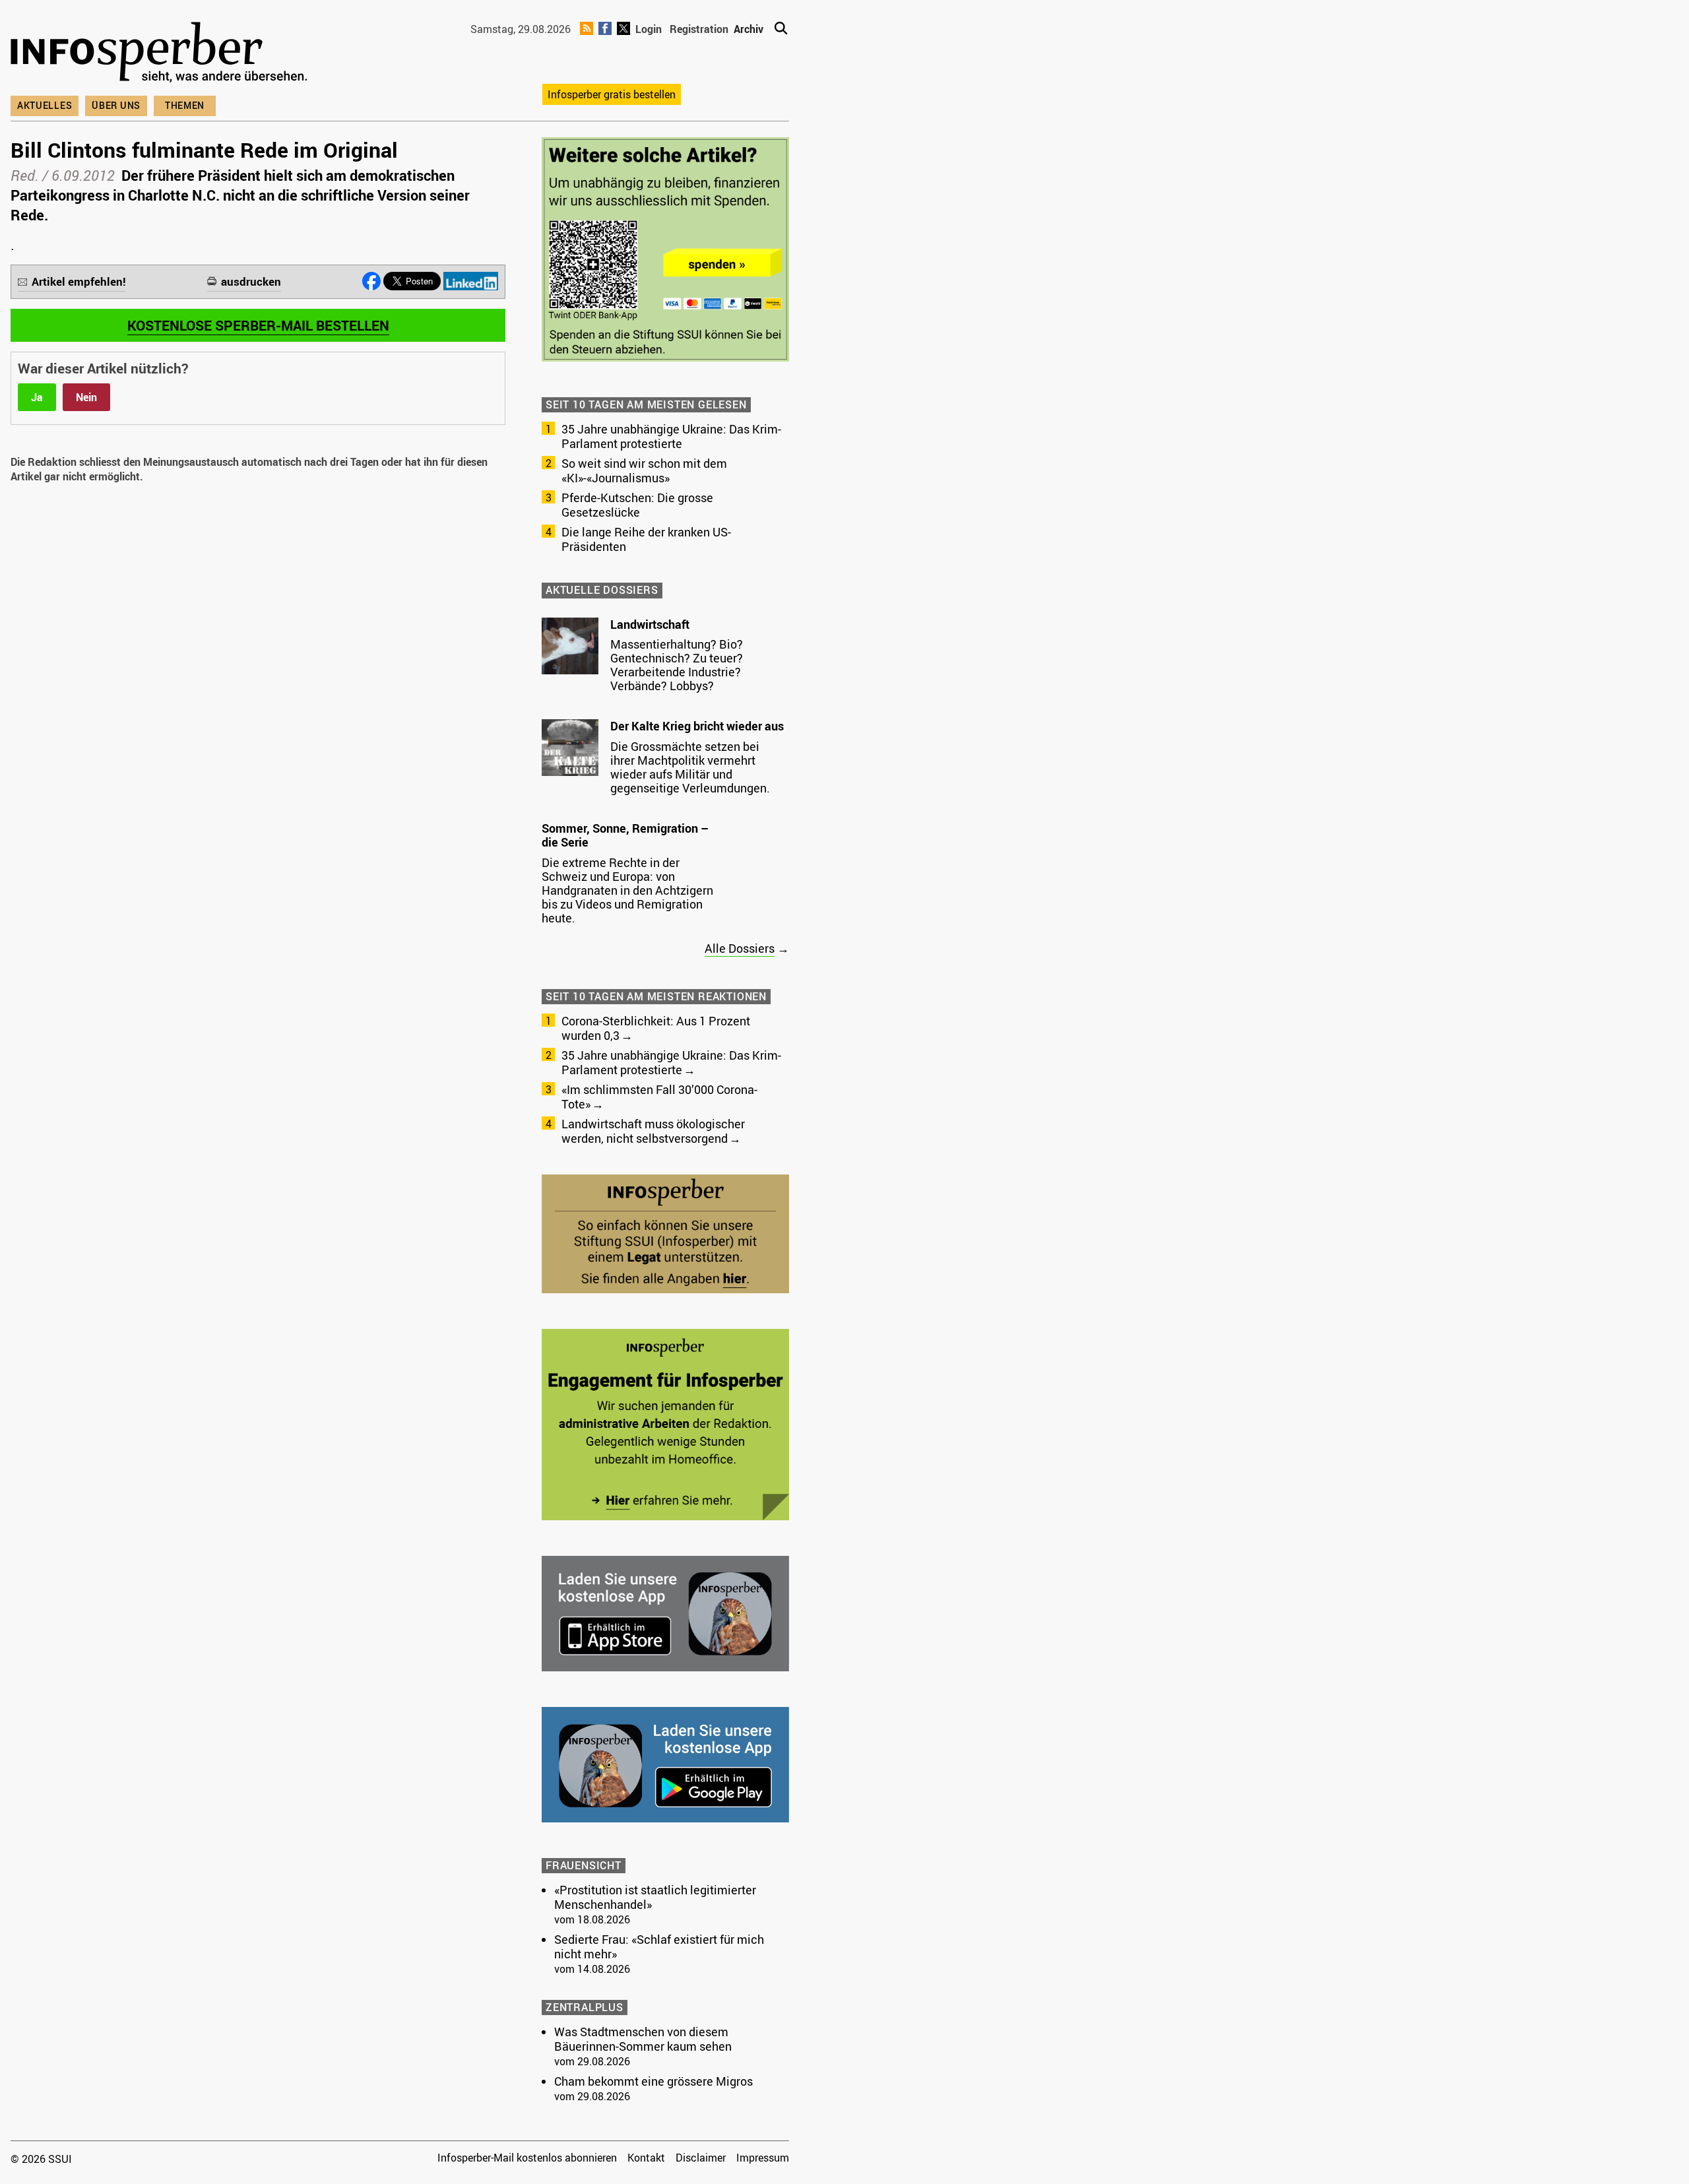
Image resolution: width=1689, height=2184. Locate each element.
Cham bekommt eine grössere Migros (653, 2081)
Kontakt (646, 2158)
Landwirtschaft (650, 624)
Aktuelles (45, 105)
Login (649, 29)
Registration (699, 29)
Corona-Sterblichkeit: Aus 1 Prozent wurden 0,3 (656, 1028)
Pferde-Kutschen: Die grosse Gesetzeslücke (637, 505)
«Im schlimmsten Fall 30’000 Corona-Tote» (659, 1097)
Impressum (763, 2158)
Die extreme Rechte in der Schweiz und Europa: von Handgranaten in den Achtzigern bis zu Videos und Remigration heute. (627, 890)
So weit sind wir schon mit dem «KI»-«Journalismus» (644, 470)
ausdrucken (251, 281)
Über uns (116, 105)
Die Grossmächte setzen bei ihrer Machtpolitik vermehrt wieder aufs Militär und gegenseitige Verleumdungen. (690, 767)
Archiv (749, 29)
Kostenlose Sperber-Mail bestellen (258, 325)
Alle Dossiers (740, 948)
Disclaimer (701, 2158)
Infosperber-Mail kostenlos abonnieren (527, 2158)
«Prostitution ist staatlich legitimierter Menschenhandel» (655, 1897)
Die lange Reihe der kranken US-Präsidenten (646, 539)
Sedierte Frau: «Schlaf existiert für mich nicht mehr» (659, 1946)
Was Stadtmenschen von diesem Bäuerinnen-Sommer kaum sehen (643, 2039)
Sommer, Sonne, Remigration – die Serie (625, 835)
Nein (86, 397)
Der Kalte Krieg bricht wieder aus (697, 726)
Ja (37, 397)
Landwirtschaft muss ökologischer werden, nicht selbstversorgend (653, 1131)
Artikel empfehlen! (79, 281)
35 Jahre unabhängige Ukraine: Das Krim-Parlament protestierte (671, 436)
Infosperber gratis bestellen (612, 94)
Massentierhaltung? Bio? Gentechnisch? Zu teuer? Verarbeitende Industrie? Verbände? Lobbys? (677, 665)
